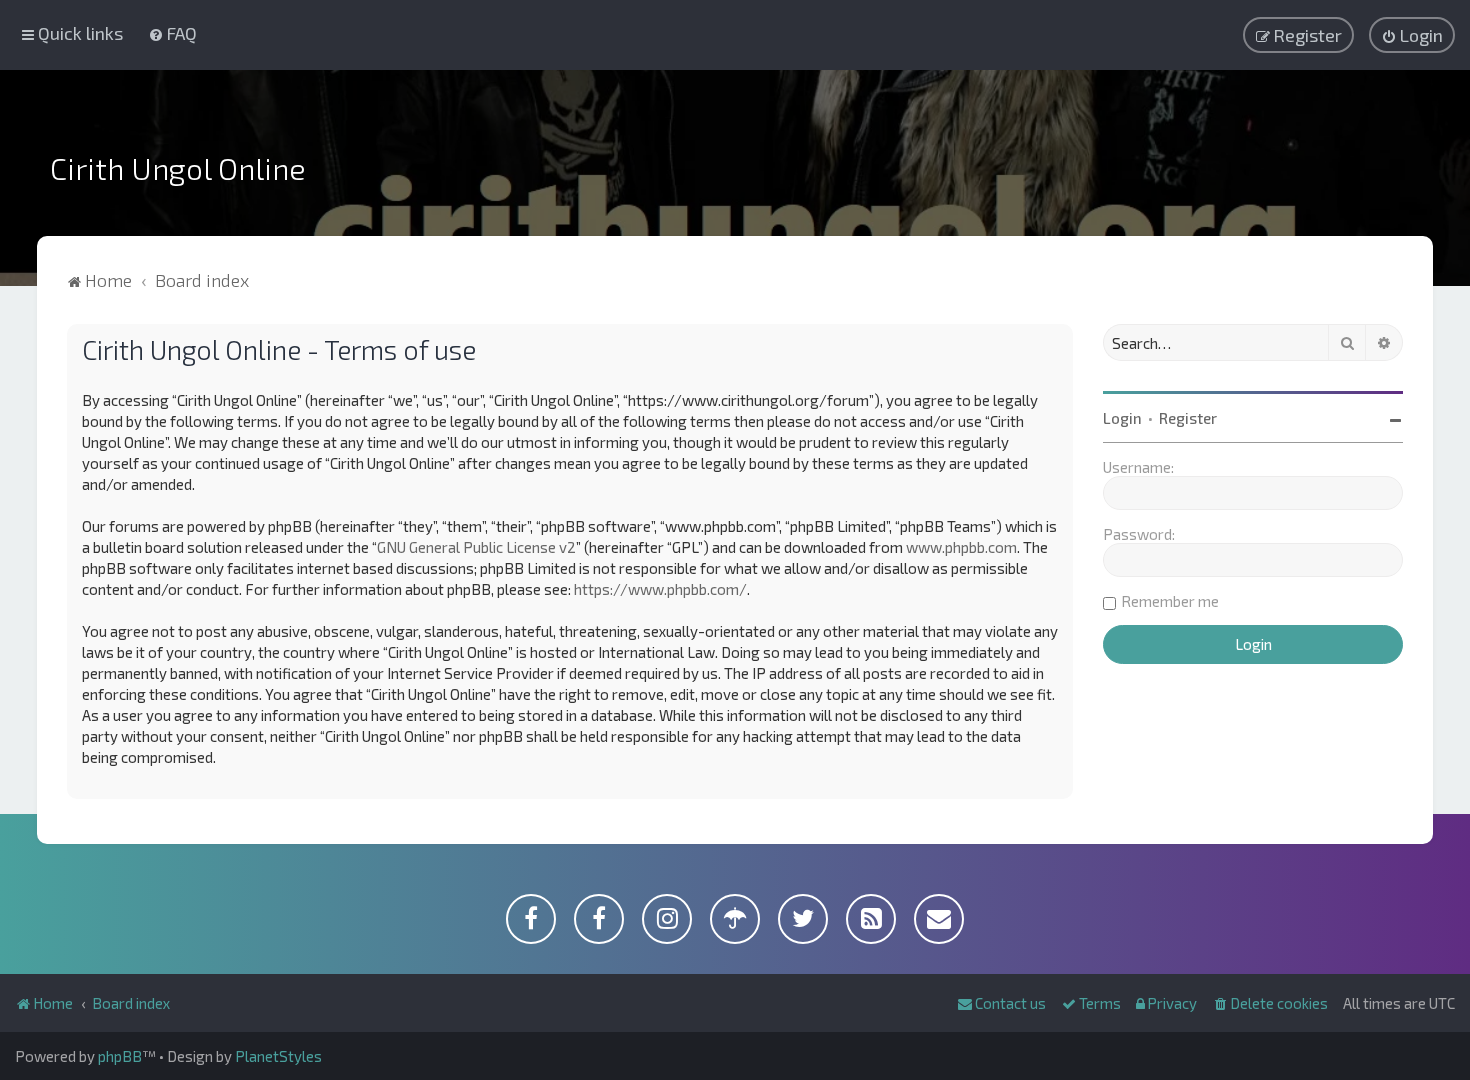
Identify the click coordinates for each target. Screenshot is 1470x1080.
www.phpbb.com (961, 547)
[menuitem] (172, 33)
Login (1122, 418)
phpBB (120, 1056)
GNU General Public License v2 (476, 547)
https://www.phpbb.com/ (660, 589)
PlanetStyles (278, 1056)
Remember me (1170, 601)
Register (1188, 418)
